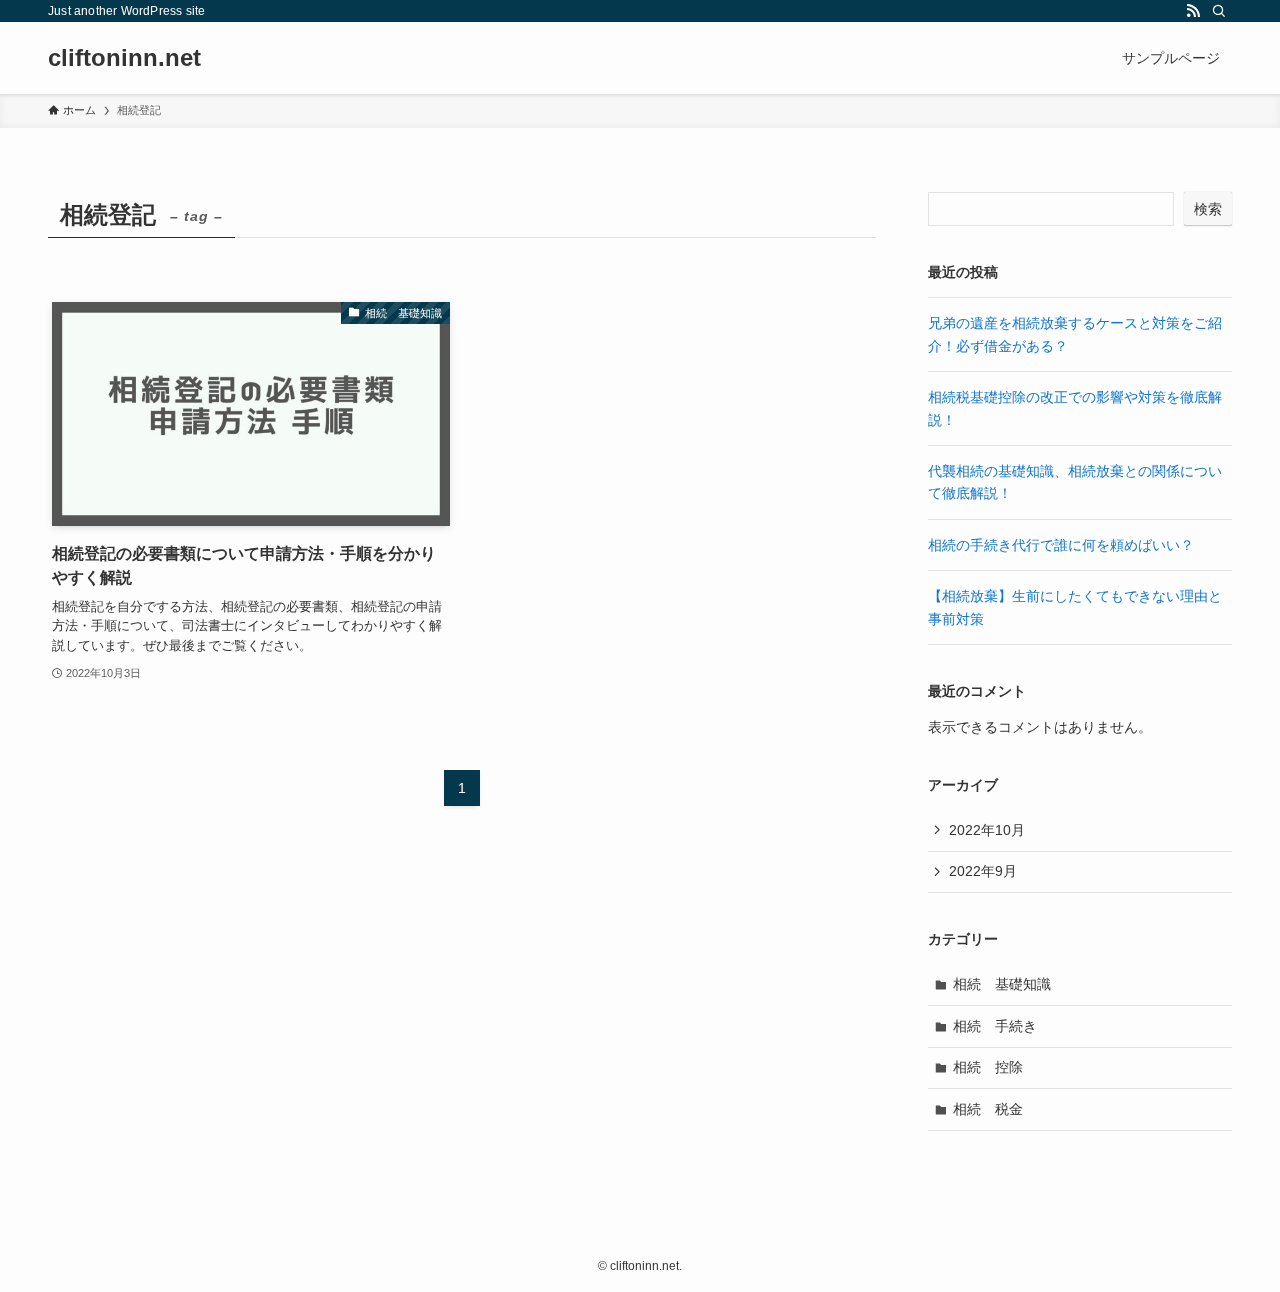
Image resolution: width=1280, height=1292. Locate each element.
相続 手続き (995, 1026)
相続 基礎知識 (1002, 984)
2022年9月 (983, 871)
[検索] (1219, 11)
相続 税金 (988, 1109)
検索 (1208, 209)
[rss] (1193, 11)
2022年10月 (987, 830)
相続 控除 (988, 1067)
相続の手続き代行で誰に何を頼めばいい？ (1061, 545)
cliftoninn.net (124, 58)
